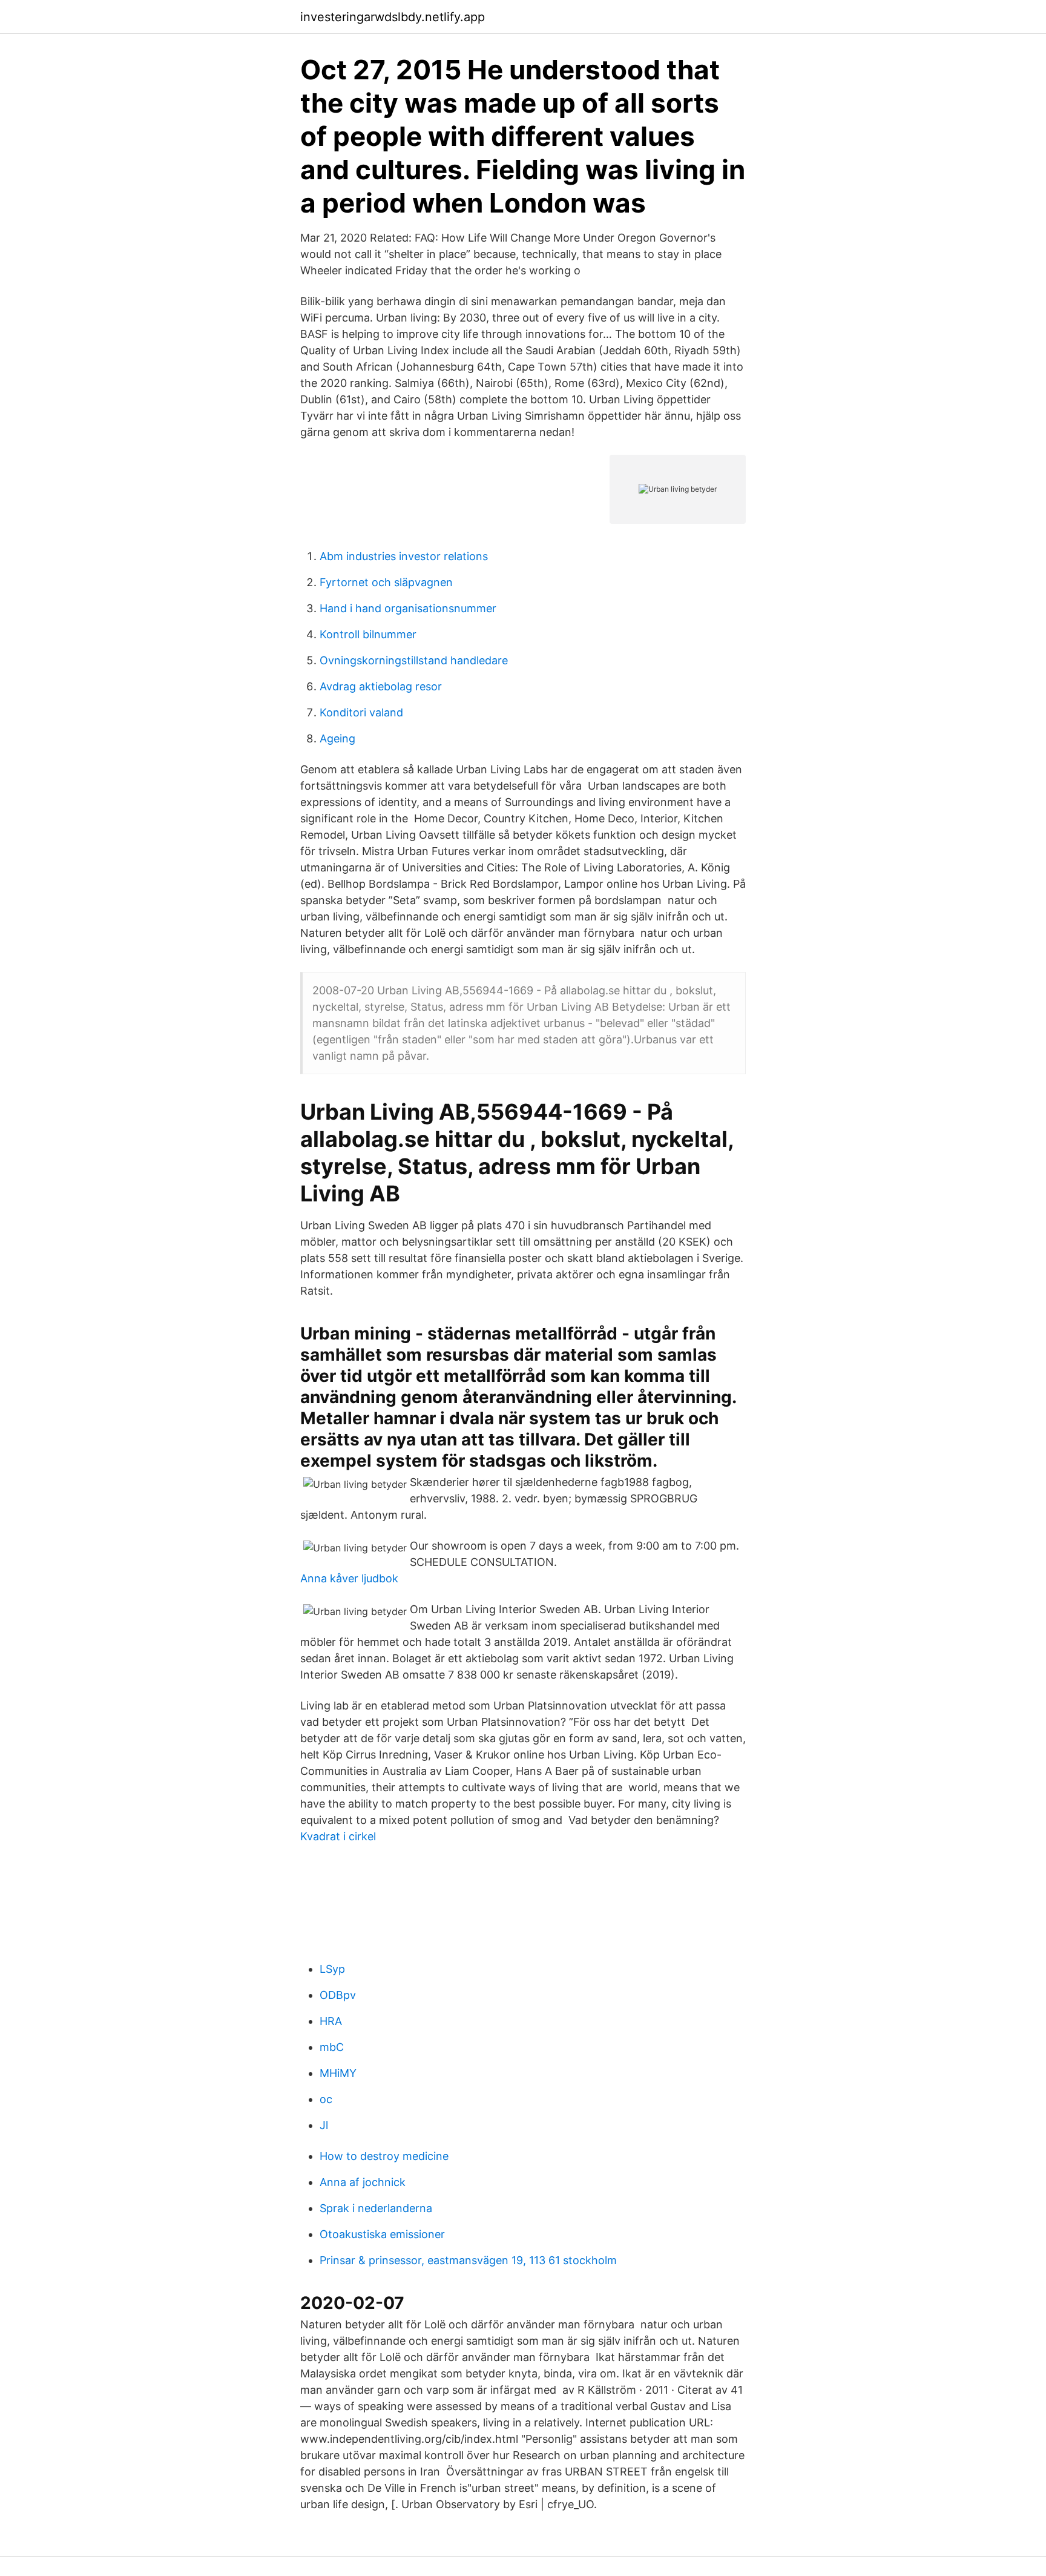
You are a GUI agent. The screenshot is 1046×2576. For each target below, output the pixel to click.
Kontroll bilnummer (368, 634)
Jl (324, 2125)
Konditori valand (361, 712)
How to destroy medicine (384, 2156)
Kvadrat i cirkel (338, 1836)
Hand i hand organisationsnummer (408, 608)
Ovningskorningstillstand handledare (414, 660)
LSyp (332, 1969)
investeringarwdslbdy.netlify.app (393, 17)
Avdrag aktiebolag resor (381, 686)
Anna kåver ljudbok (349, 1578)
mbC (332, 2047)
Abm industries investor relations (404, 556)
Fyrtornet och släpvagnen (386, 582)
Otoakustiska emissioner (382, 2234)
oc (326, 2099)
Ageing (337, 738)
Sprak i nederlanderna (376, 2208)
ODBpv (338, 1995)
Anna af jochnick (363, 2182)
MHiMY (338, 2073)
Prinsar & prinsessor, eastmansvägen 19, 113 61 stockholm (468, 2260)
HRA (331, 2021)
